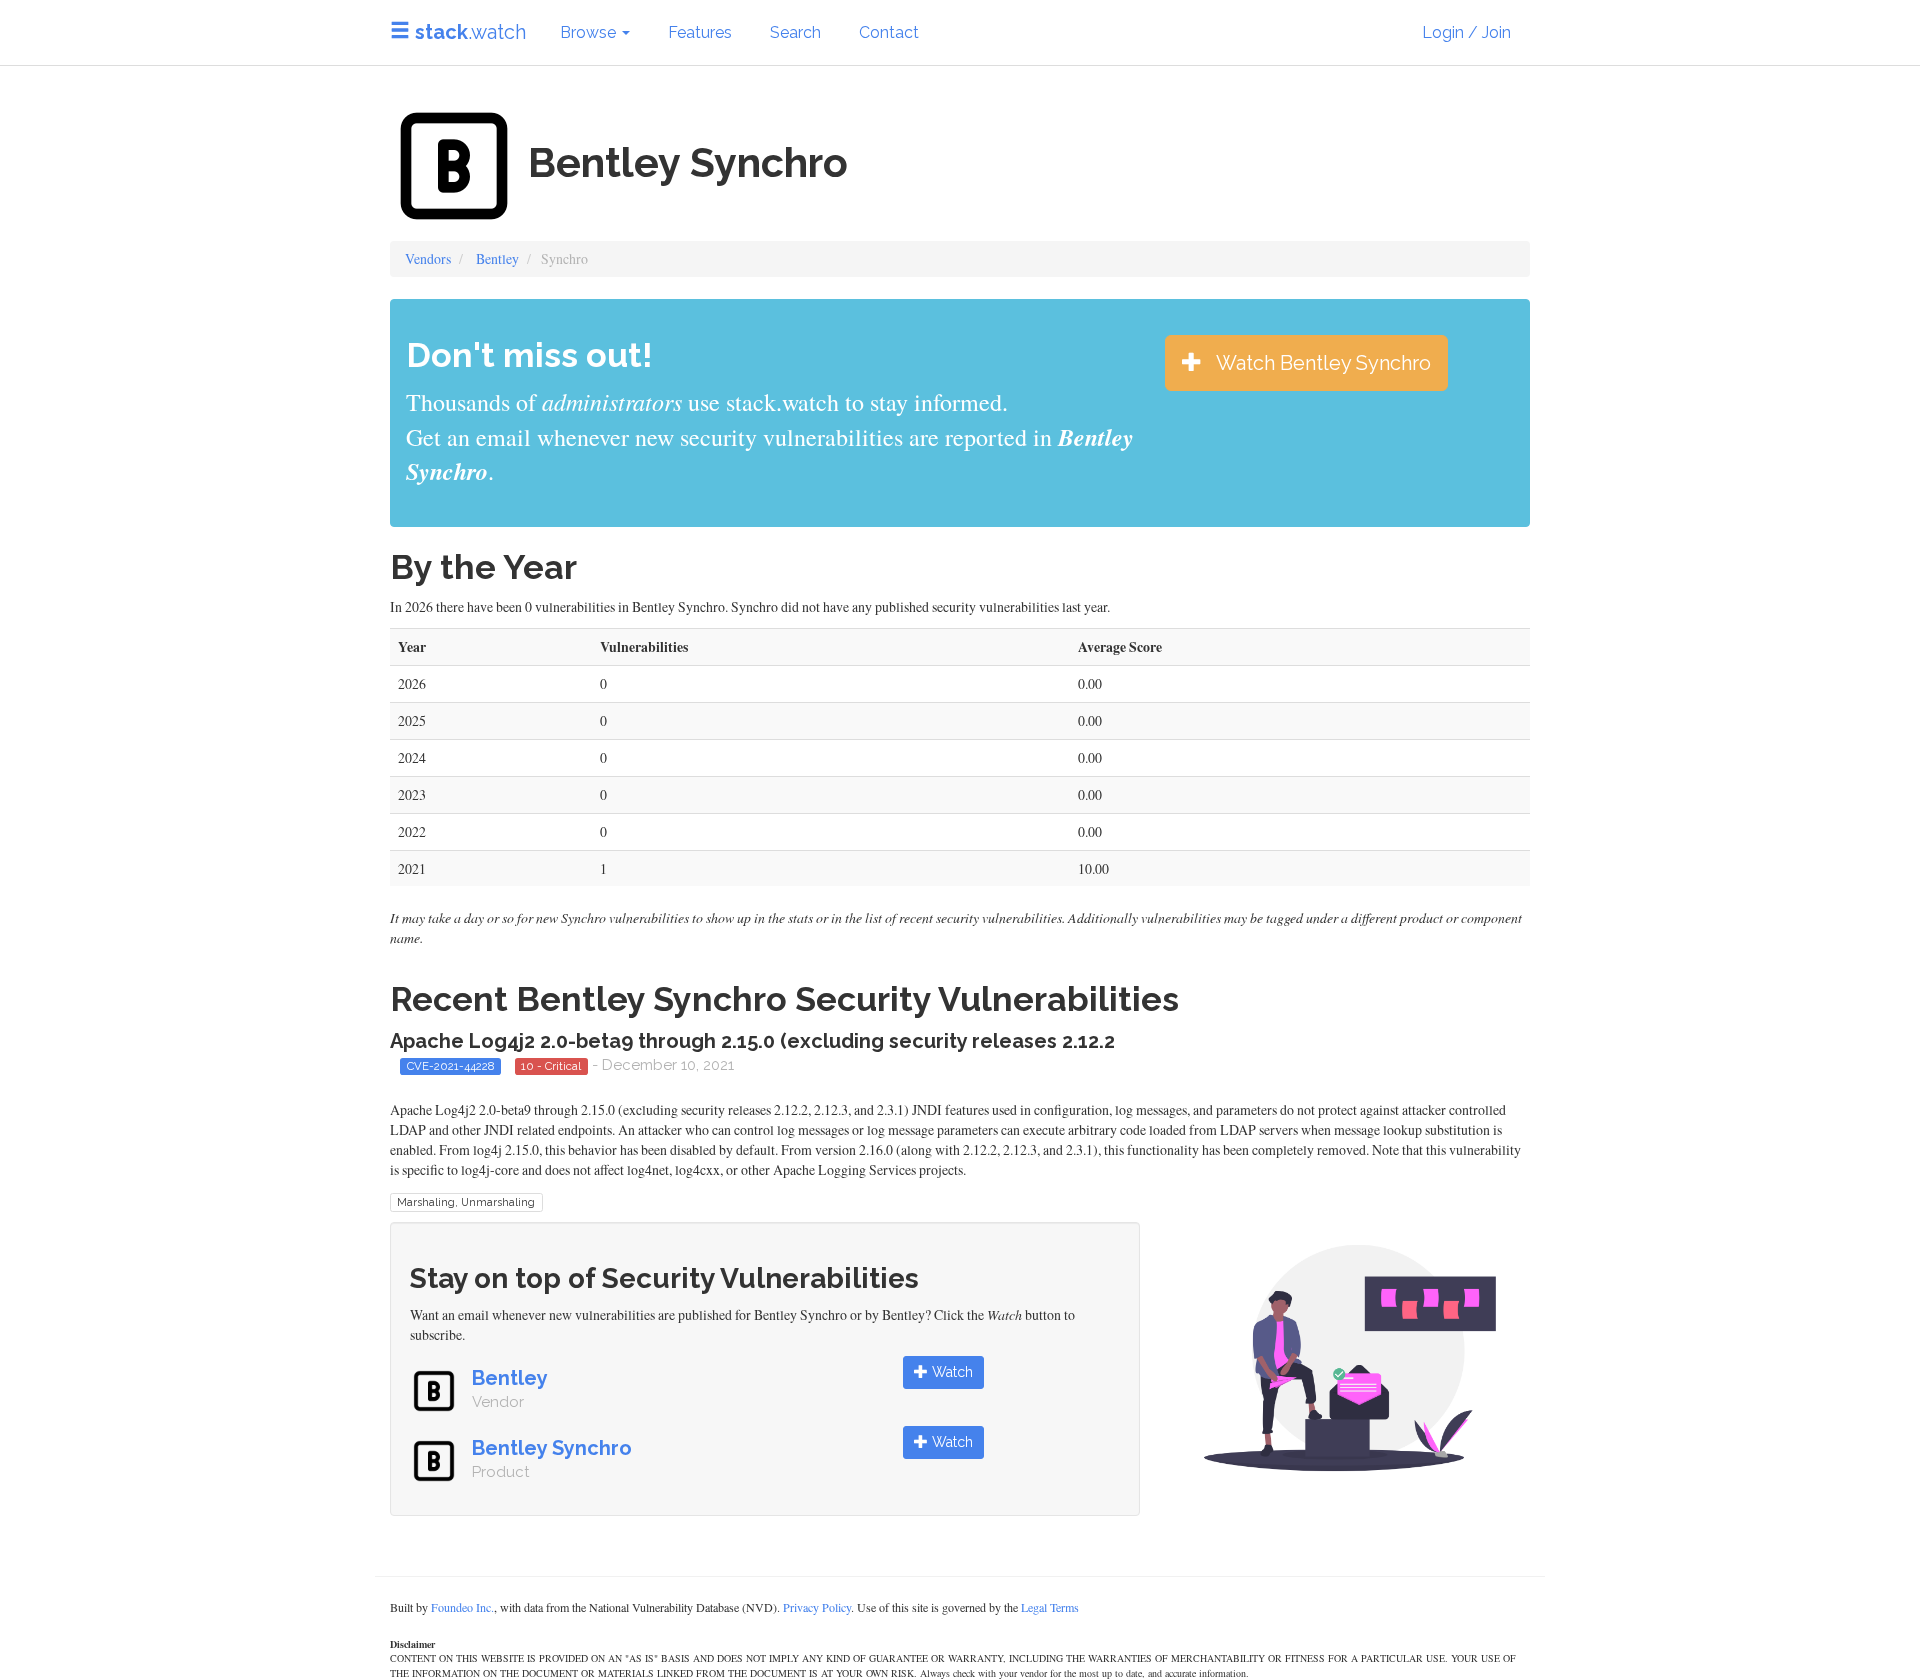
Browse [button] (590, 32)
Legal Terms (1050, 1607)
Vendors (428, 258)
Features (700, 32)
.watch (470, 32)
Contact (889, 32)
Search (795, 32)
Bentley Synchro (552, 1448)
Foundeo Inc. (462, 1607)
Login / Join (1466, 32)
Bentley (497, 258)
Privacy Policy (817, 1607)
